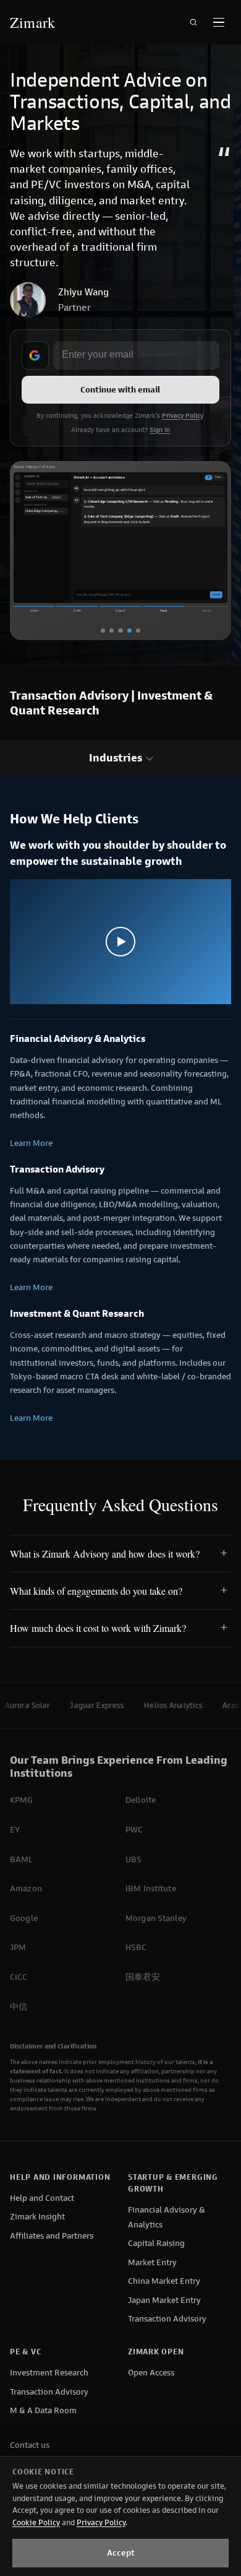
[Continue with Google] (35, 355)
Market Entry (152, 2262)
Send (216, 594)
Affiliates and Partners (52, 2236)
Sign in (160, 430)
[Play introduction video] (120, 941)
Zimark (32, 22)
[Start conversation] (103, 631)
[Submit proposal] (120, 631)
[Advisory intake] (112, 631)
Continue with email (120, 390)
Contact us (30, 2445)
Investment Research (49, 2373)
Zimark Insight (37, 2217)
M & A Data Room (43, 2410)
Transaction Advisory (167, 2319)
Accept (121, 2553)
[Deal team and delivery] (138, 631)
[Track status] (129, 631)
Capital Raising (156, 2243)
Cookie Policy (36, 2522)
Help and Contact (42, 2198)
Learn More (31, 1143)
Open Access (151, 2373)
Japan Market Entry (164, 2300)
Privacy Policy (182, 416)
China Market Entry (164, 2281)
